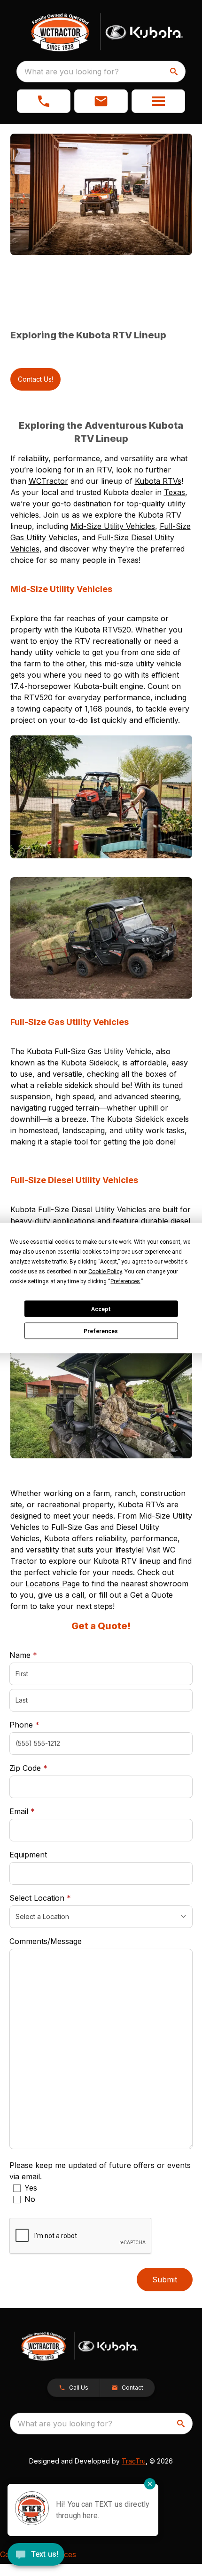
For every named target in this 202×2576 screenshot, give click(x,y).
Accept (101, 1309)
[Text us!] (36, 2555)
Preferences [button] (125, 1281)
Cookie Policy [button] (105, 1272)
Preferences (101, 1331)
